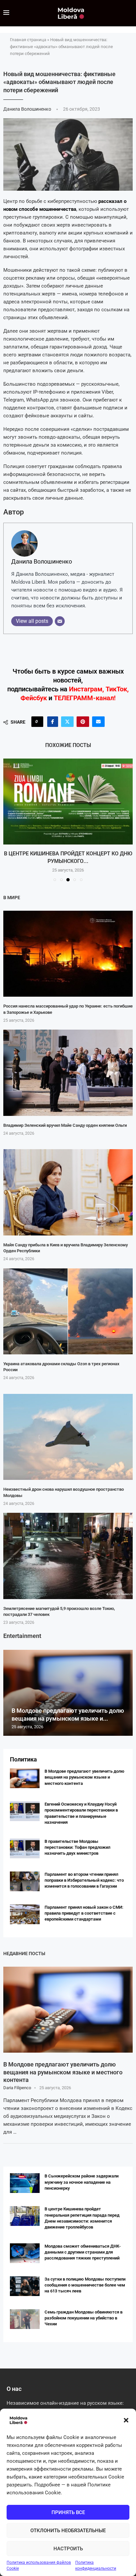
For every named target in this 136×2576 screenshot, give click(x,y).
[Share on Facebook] (53, 722)
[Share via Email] (98, 722)
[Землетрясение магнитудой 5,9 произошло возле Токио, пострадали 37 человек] (68, 1556)
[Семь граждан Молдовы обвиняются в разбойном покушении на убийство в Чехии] (25, 2319)
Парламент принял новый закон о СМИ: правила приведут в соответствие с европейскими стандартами (84, 1913)
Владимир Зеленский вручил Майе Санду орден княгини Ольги (65, 1125)
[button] (126, 2420)
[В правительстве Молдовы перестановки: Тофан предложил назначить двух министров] (25, 1848)
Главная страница (28, 40)
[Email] (60, 621)
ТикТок (116, 689)
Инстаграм (86, 689)
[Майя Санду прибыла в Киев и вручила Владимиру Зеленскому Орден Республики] (68, 1192)
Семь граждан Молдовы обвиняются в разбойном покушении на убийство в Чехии (84, 2318)
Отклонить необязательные (68, 2531)
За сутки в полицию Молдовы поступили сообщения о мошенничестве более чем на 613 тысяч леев (85, 2285)
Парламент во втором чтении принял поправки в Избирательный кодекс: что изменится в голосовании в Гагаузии (84, 1880)
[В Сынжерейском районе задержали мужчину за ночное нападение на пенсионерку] (25, 2183)
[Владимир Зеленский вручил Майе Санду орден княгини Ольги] (68, 1073)
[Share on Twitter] (67, 722)
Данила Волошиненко (28, 109)
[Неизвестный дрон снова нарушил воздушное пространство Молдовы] (68, 1437)
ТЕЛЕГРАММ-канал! (85, 698)
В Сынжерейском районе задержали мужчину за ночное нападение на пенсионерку (82, 2182)
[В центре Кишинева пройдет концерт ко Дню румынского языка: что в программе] (68, 802)
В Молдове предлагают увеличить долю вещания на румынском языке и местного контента (85, 1777)
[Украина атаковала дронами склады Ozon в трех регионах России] (68, 1311)
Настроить (68, 2549)
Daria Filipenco (17, 2088)
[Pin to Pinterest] (83, 722)
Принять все (68, 2512)
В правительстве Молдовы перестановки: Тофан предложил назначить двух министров (77, 1847)
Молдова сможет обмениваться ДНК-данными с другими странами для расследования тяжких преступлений (83, 2252)
